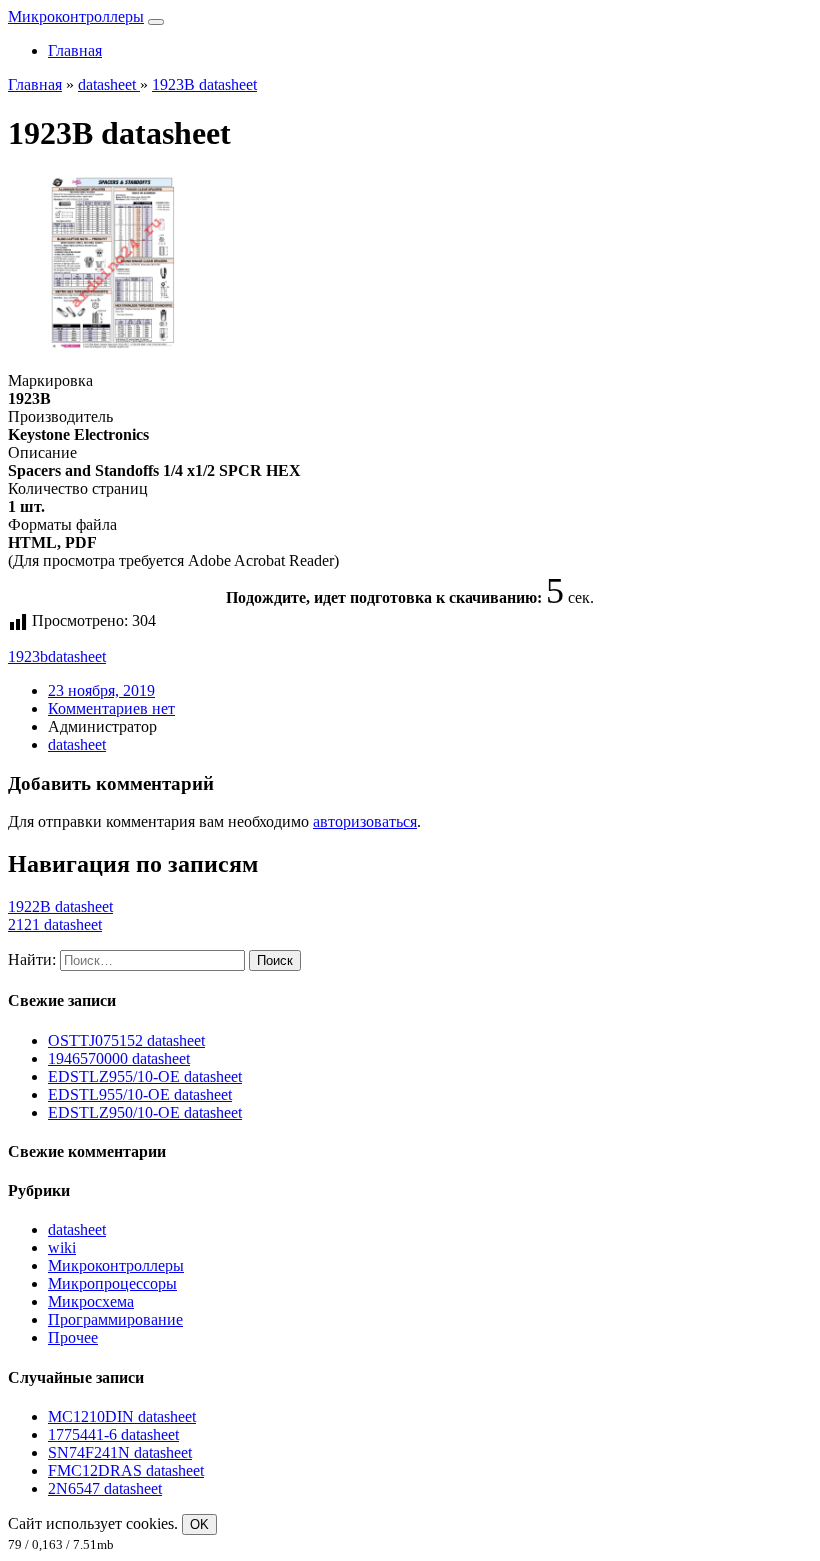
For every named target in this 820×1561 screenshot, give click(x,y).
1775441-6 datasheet (113, 1434)
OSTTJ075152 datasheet (126, 1040)
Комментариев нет (111, 708)
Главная (75, 50)
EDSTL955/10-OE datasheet (140, 1094)
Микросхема (91, 1301)
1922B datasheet (60, 906)
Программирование (115, 1319)
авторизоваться (365, 821)
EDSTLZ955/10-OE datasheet (145, 1076)
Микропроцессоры (112, 1283)
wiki (62, 1247)
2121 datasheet (55, 924)
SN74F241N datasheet (120, 1452)
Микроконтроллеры (76, 16)
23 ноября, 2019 (101, 690)
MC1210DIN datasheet (122, 1416)
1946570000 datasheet (119, 1058)
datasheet (77, 656)
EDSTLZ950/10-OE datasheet (145, 1112)
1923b (28, 656)
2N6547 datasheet (105, 1488)
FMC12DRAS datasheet (126, 1470)
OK (199, 1524)
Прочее (73, 1337)
